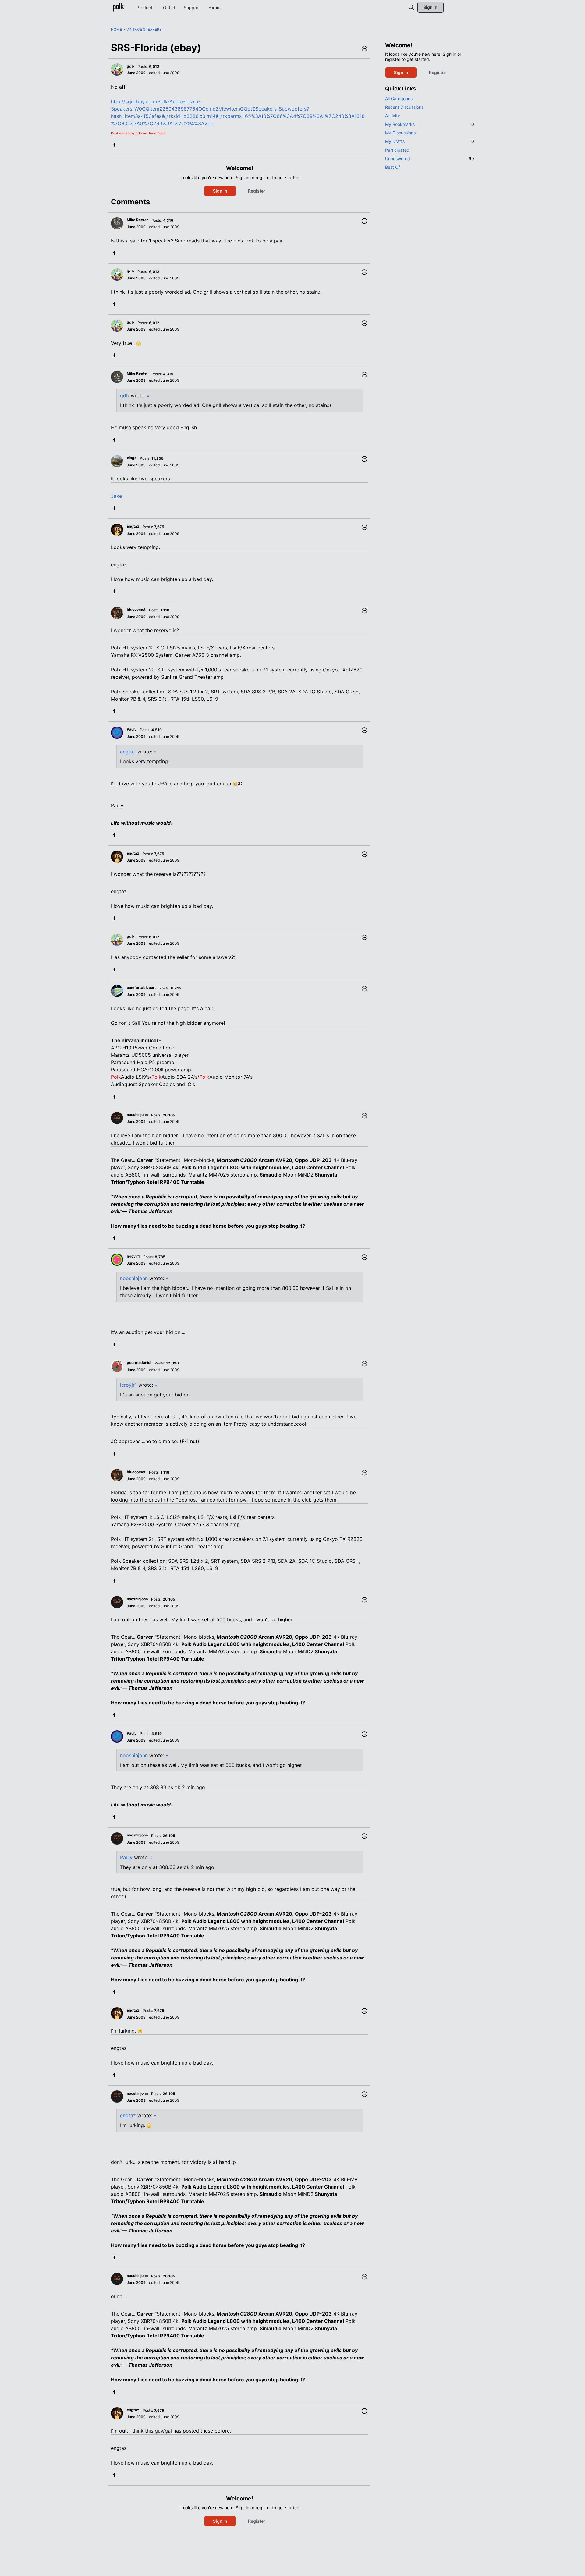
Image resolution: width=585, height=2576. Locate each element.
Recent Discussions (404, 107)
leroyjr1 (128, 1385)
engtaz (128, 752)
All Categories (399, 99)
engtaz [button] (133, 526)
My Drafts (430, 141)
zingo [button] (132, 458)
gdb (125, 395)
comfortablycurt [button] (141, 987)
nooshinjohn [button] (137, 1115)
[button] (364, 49)
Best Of (393, 167)
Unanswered (430, 159)
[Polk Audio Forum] (119, 7)
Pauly (126, 1857)
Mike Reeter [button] (137, 220)
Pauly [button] (132, 729)
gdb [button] (130, 66)
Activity (393, 116)
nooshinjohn (134, 1278)
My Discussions (400, 133)
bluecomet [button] (136, 609)
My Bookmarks (430, 124)
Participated (397, 150)
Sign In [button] (220, 191)
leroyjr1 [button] (133, 1256)
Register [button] (257, 191)
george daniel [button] (139, 1362)
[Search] (411, 7)
